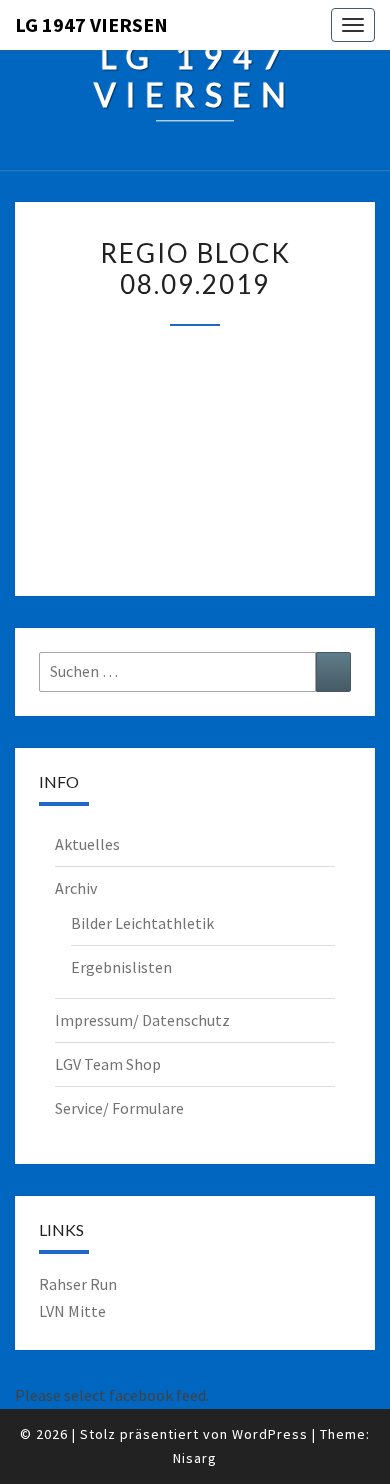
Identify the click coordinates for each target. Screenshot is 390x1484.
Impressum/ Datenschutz (142, 1020)
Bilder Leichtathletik (142, 923)
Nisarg (195, 1458)
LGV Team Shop (108, 1064)
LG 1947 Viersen (91, 24)
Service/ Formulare (119, 1108)
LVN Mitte (72, 1311)
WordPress (270, 1434)
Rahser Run (78, 1284)
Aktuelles (87, 844)
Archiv (76, 888)
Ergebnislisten (121, 967)
